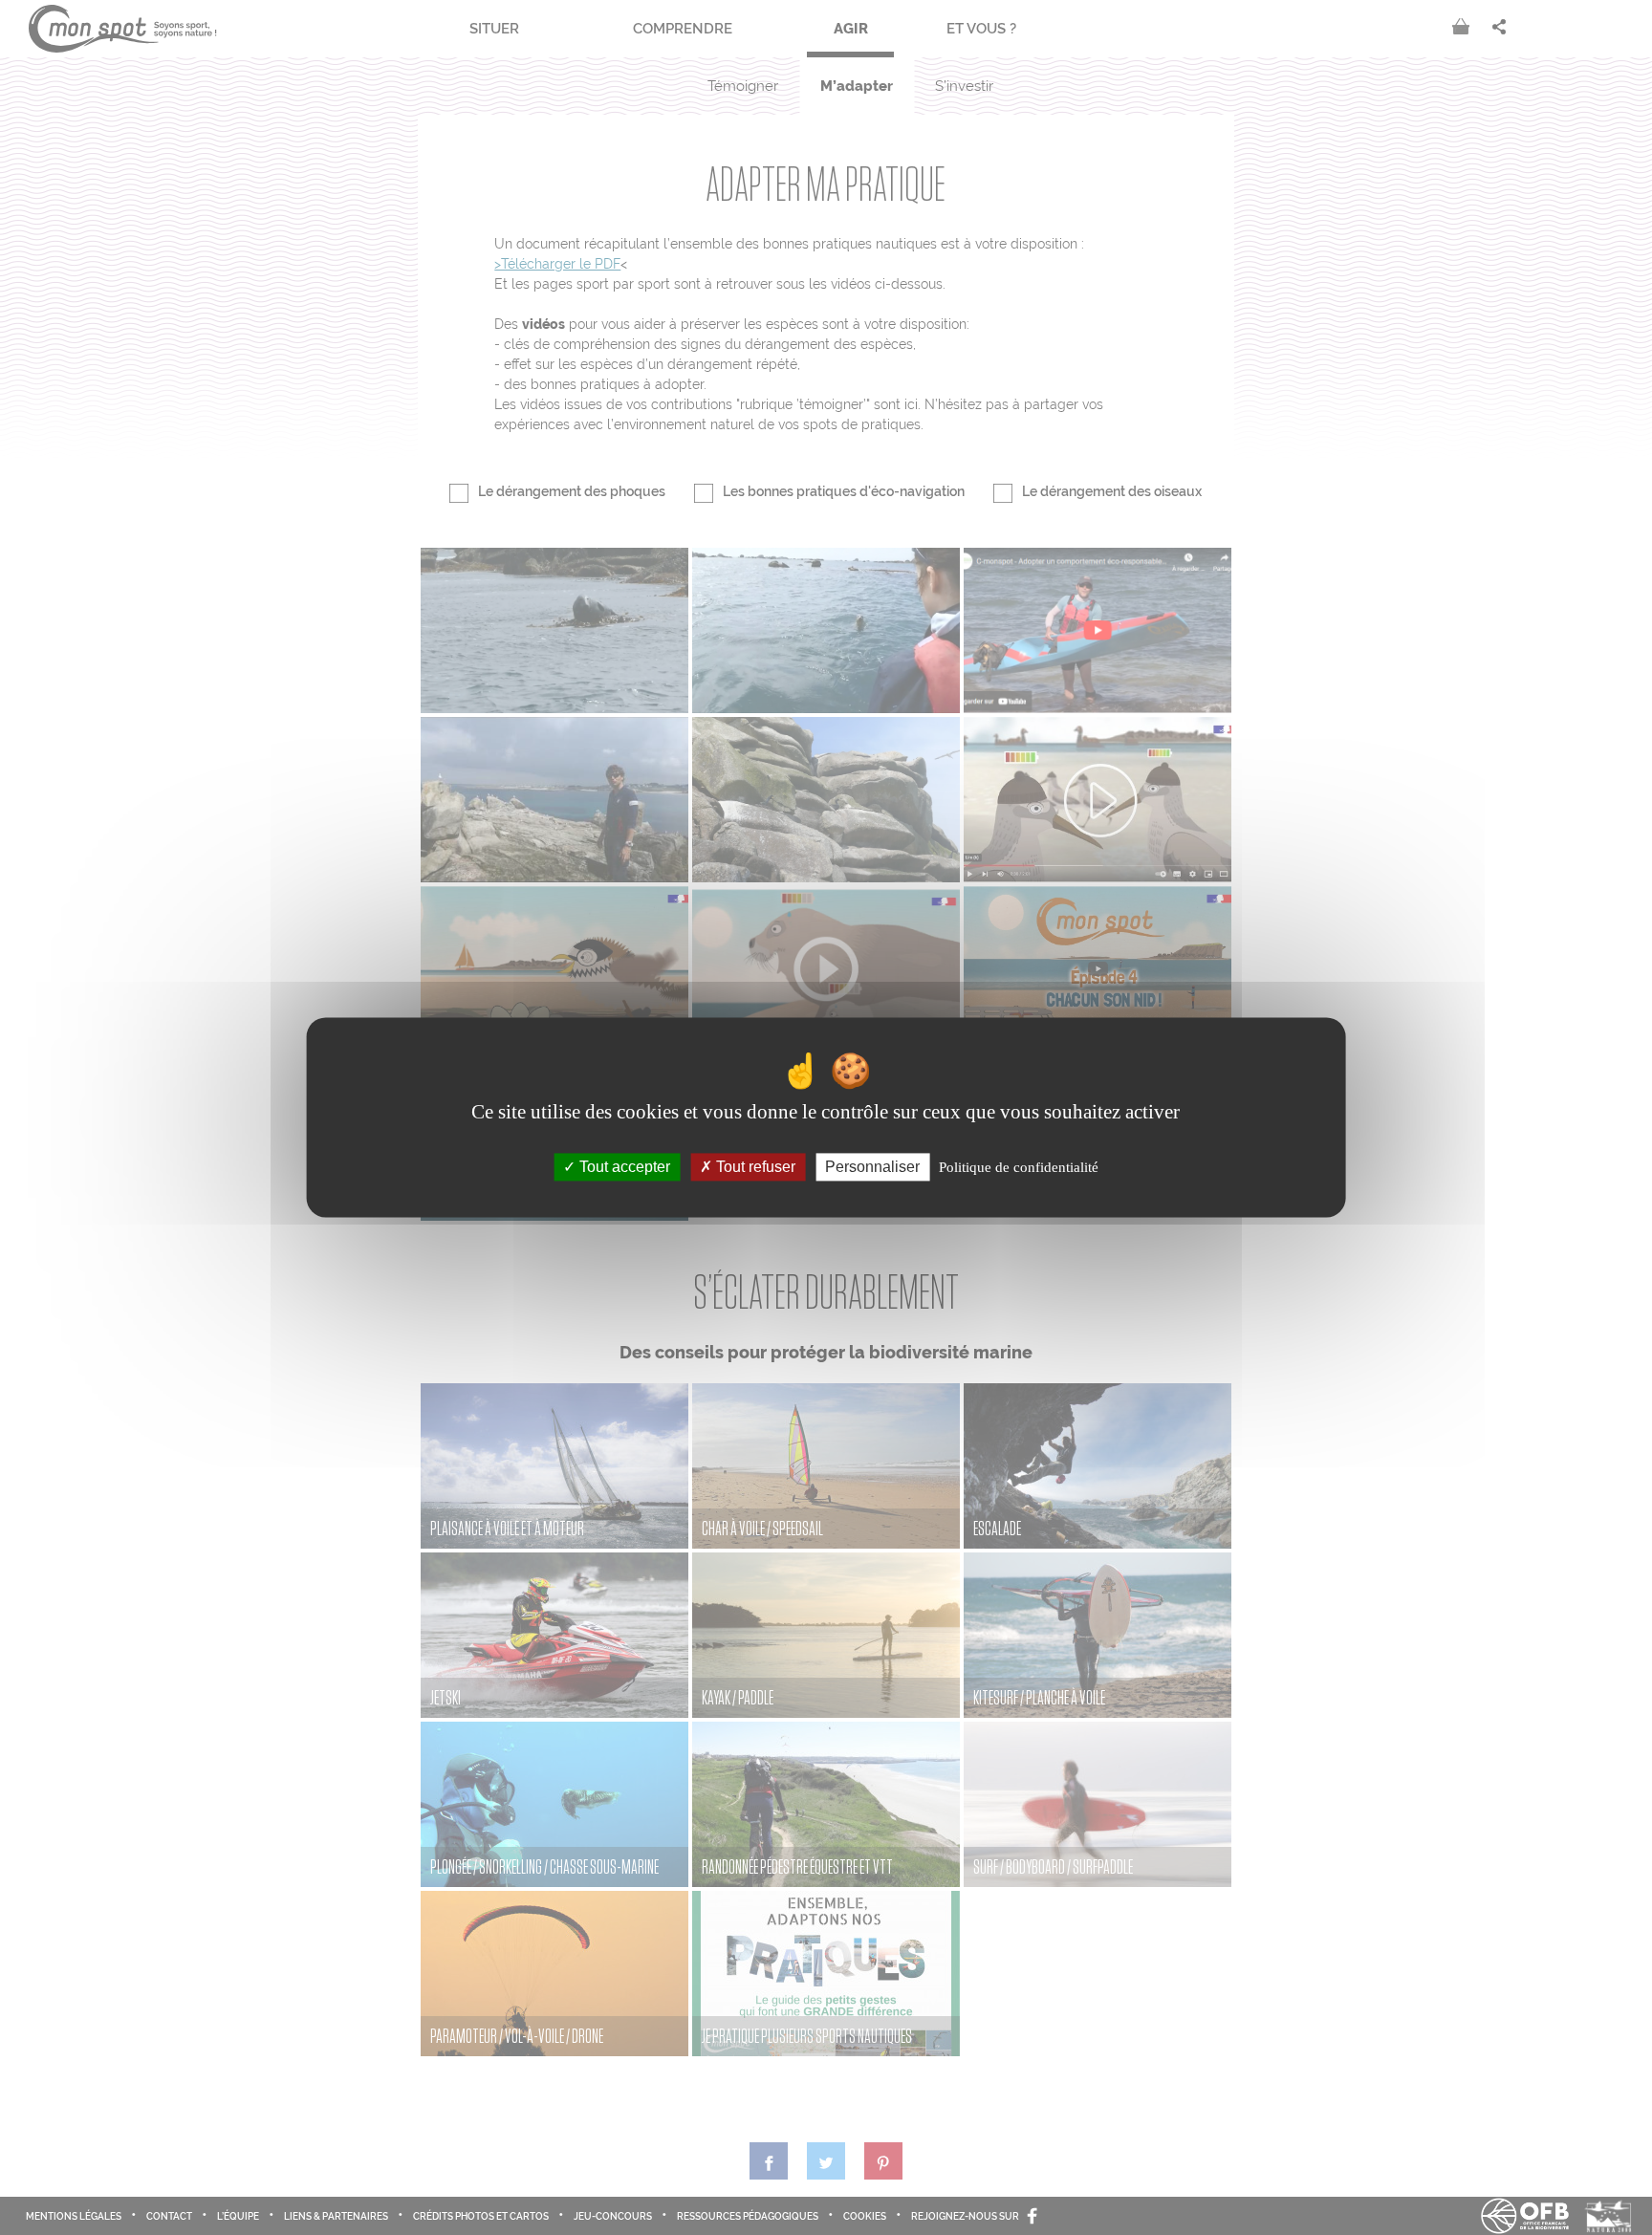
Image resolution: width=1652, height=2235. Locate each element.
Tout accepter (623, 1167)
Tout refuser (754, 1167)
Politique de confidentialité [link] (1019, 1167)
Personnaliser (872, 1167)
